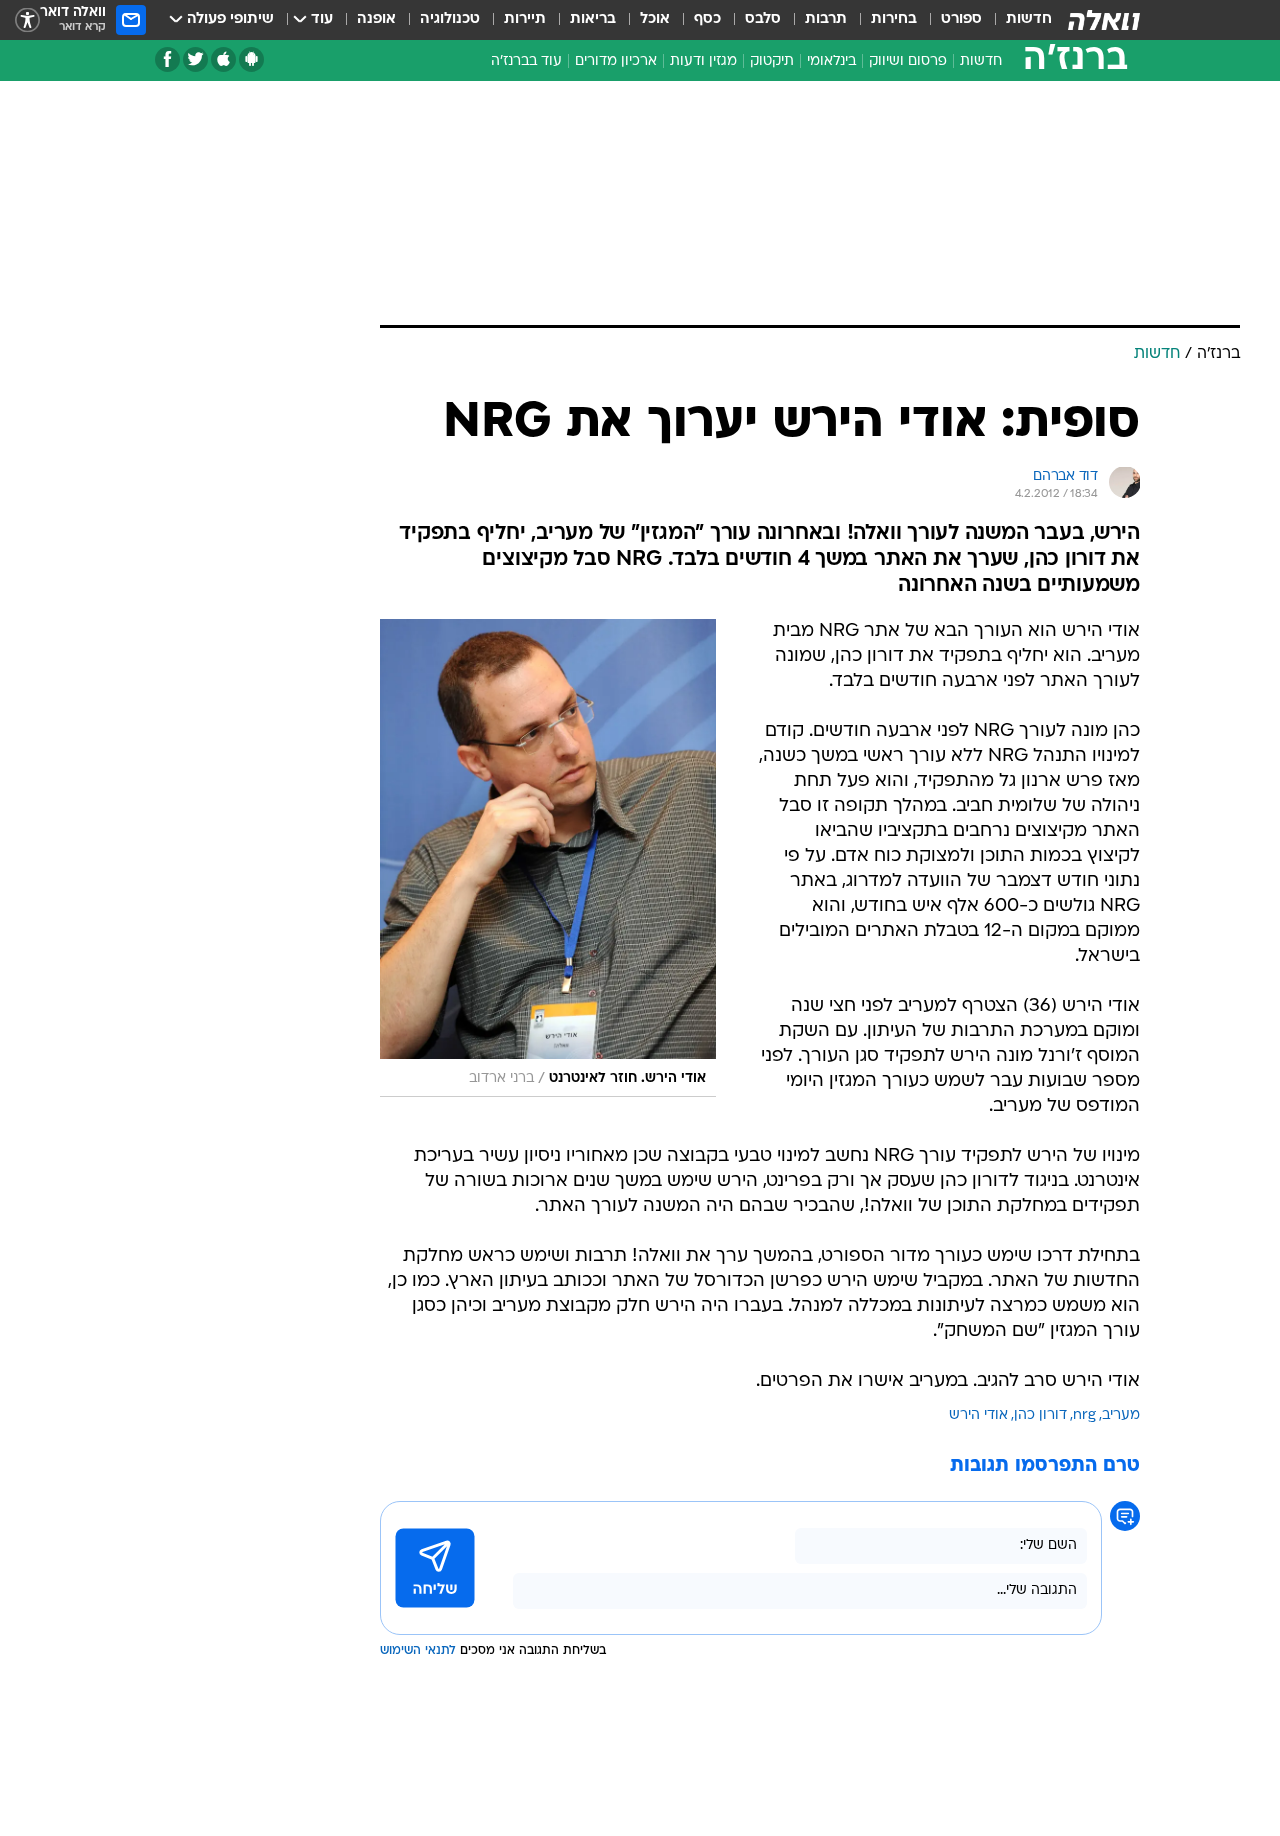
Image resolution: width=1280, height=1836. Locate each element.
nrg (1084, 1415)
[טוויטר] (195, 59)
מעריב (1121, 1415)
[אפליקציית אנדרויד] (251, 59)
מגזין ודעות (703, 61)
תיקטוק (772, 61)
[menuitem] (1017, 20)
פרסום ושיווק (908, 61)
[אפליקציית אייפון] (223, 59)
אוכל (655, 19)
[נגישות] (27, 20)
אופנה (376, 19)
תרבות (826, 19)
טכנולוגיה (450, 19)
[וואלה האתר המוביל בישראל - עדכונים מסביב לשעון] (1104, 20)
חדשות (1029, 19)
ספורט (961, 19)
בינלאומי (831, 61)
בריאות (593, 19)
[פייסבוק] (167, 59)
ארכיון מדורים (616, 61)
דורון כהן (1040, 1415)
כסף (707, 19)
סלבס (763, 19)
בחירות (894, 19)
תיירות (525, 19)
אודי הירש (978, 1415)
